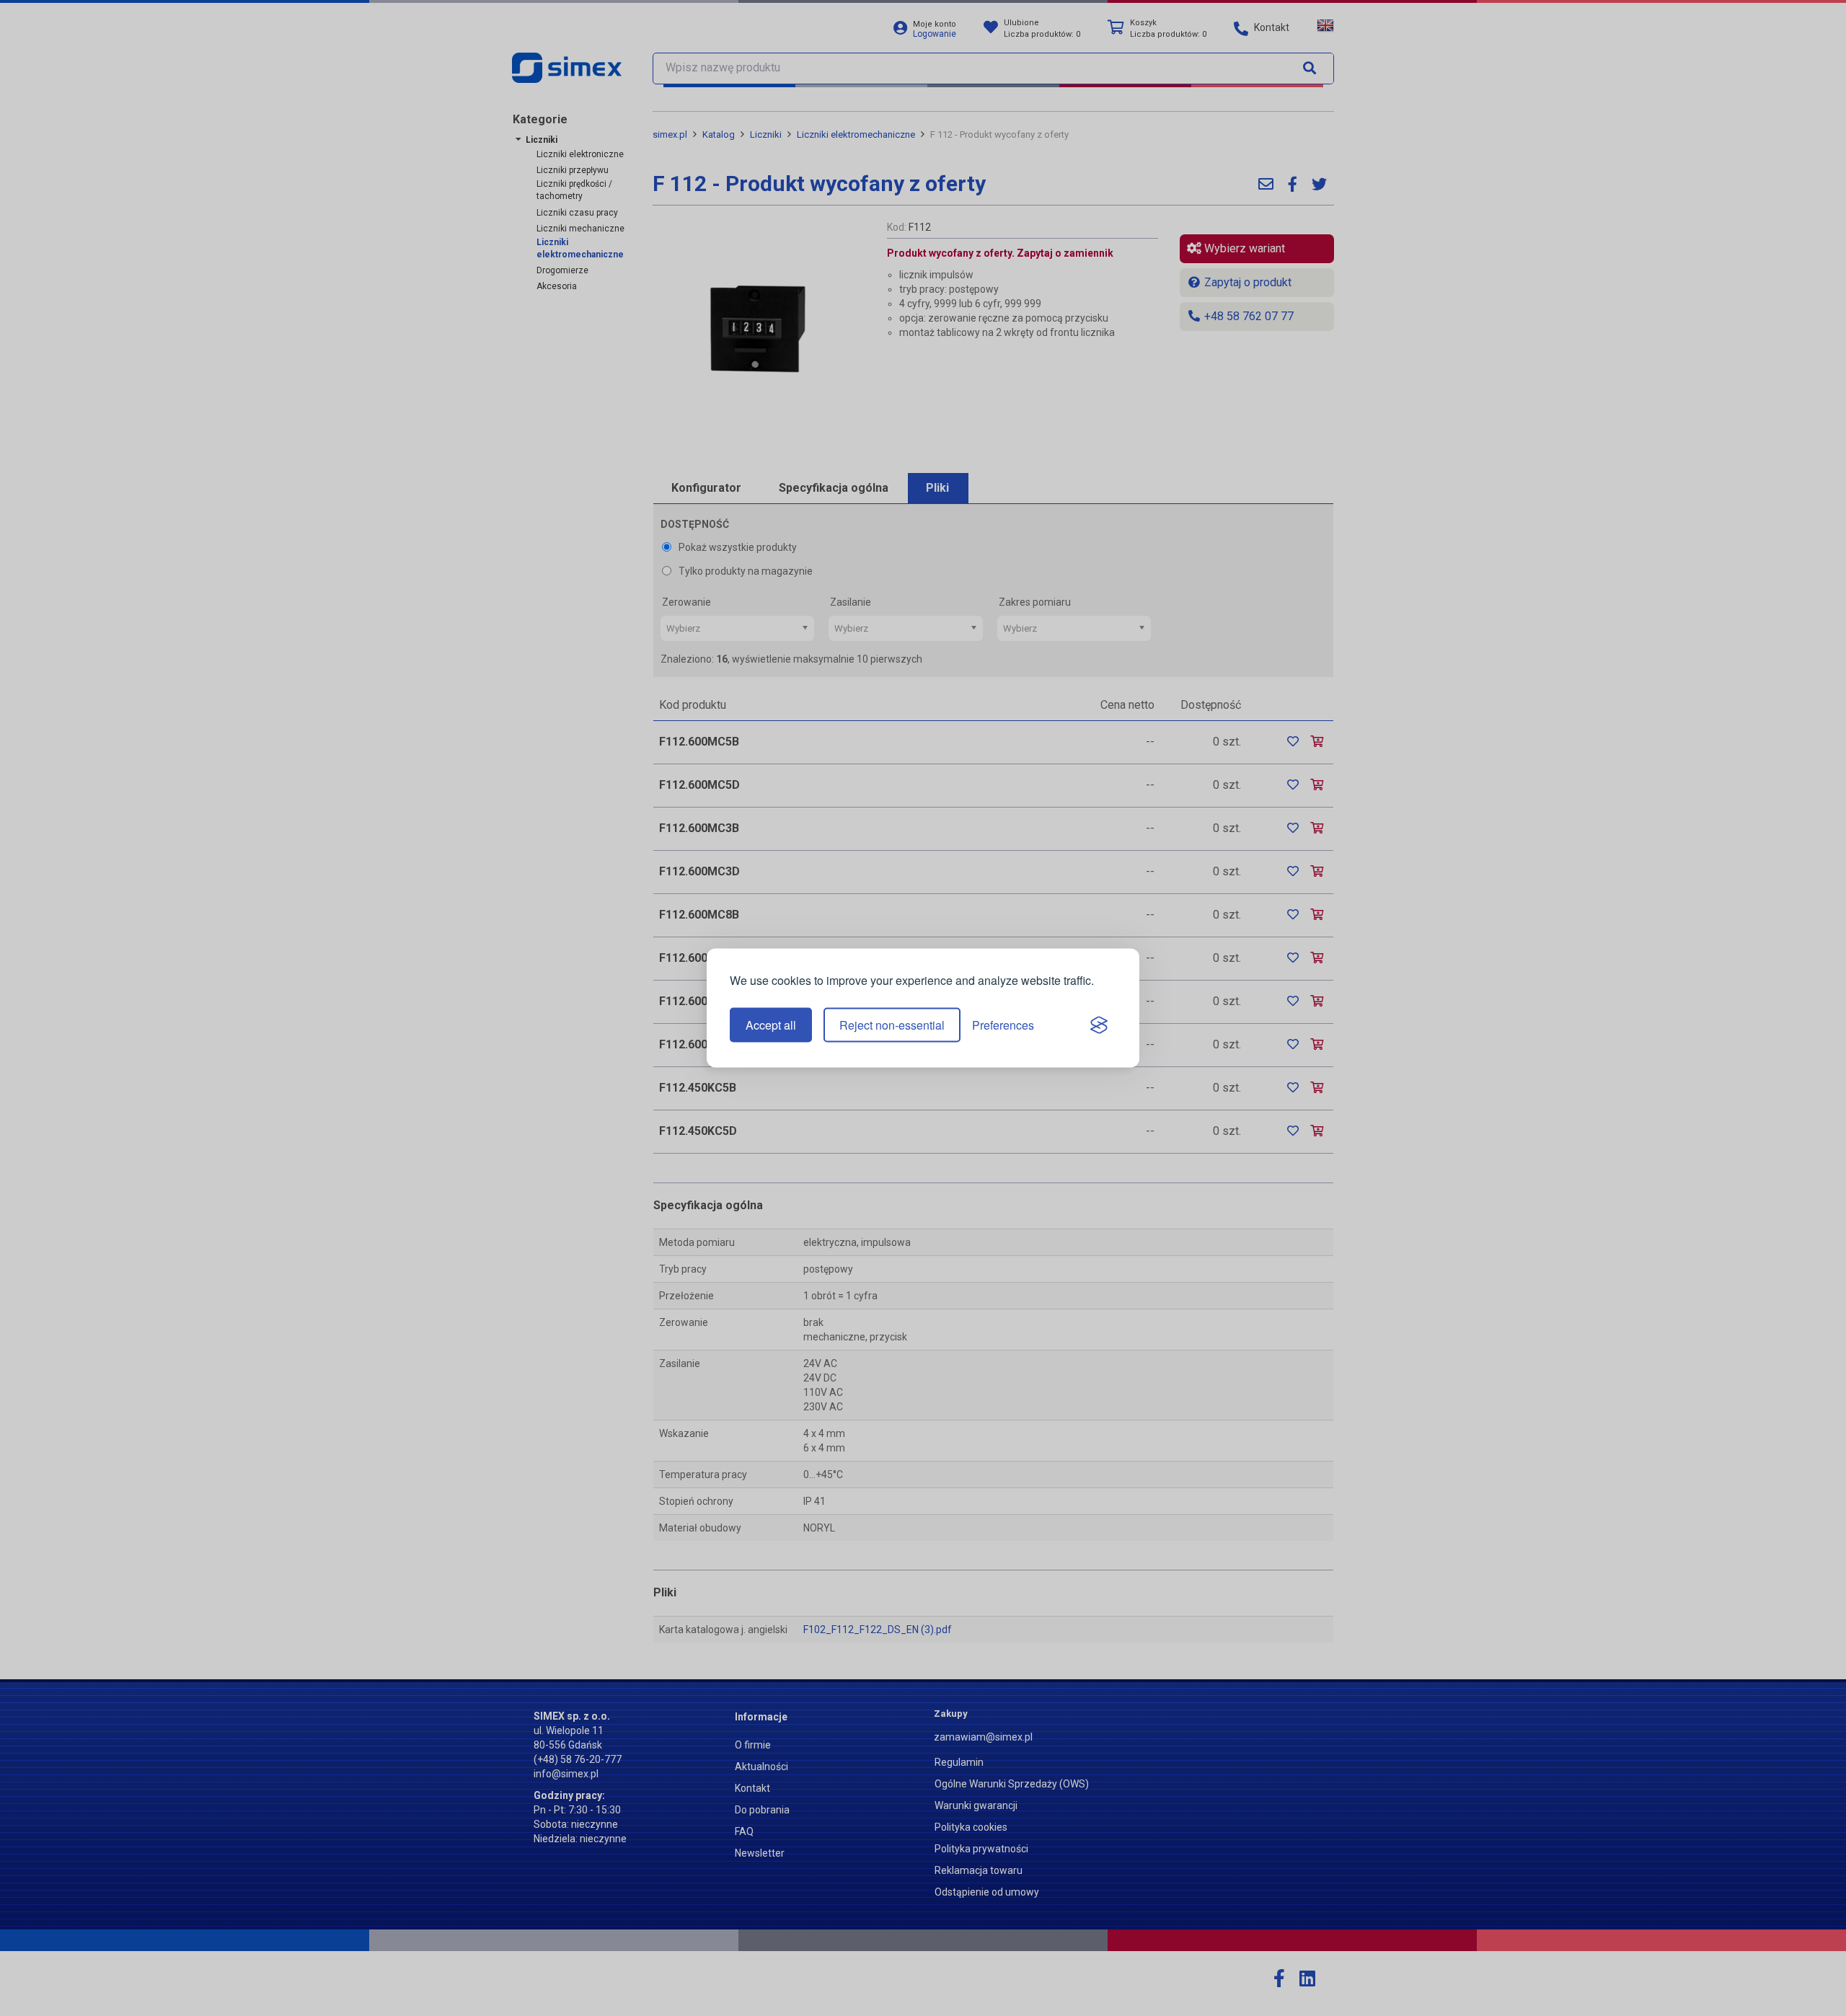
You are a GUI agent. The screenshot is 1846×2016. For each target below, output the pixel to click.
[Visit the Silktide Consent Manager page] (1099, 1025)
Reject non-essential (892, 1025)
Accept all (771, 1025)
